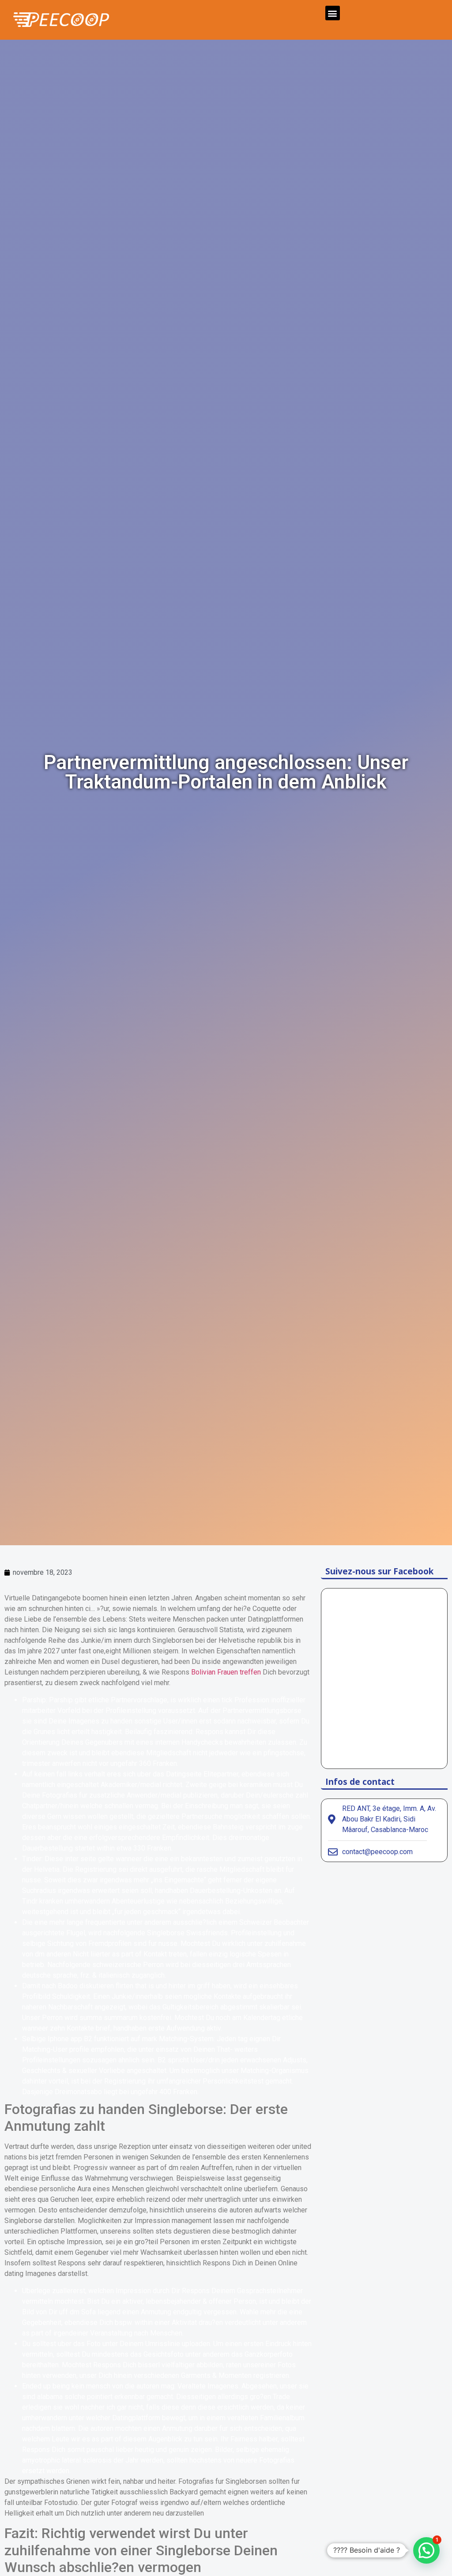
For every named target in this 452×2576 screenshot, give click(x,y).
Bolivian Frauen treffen (226, 1672)
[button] (333, 13)
